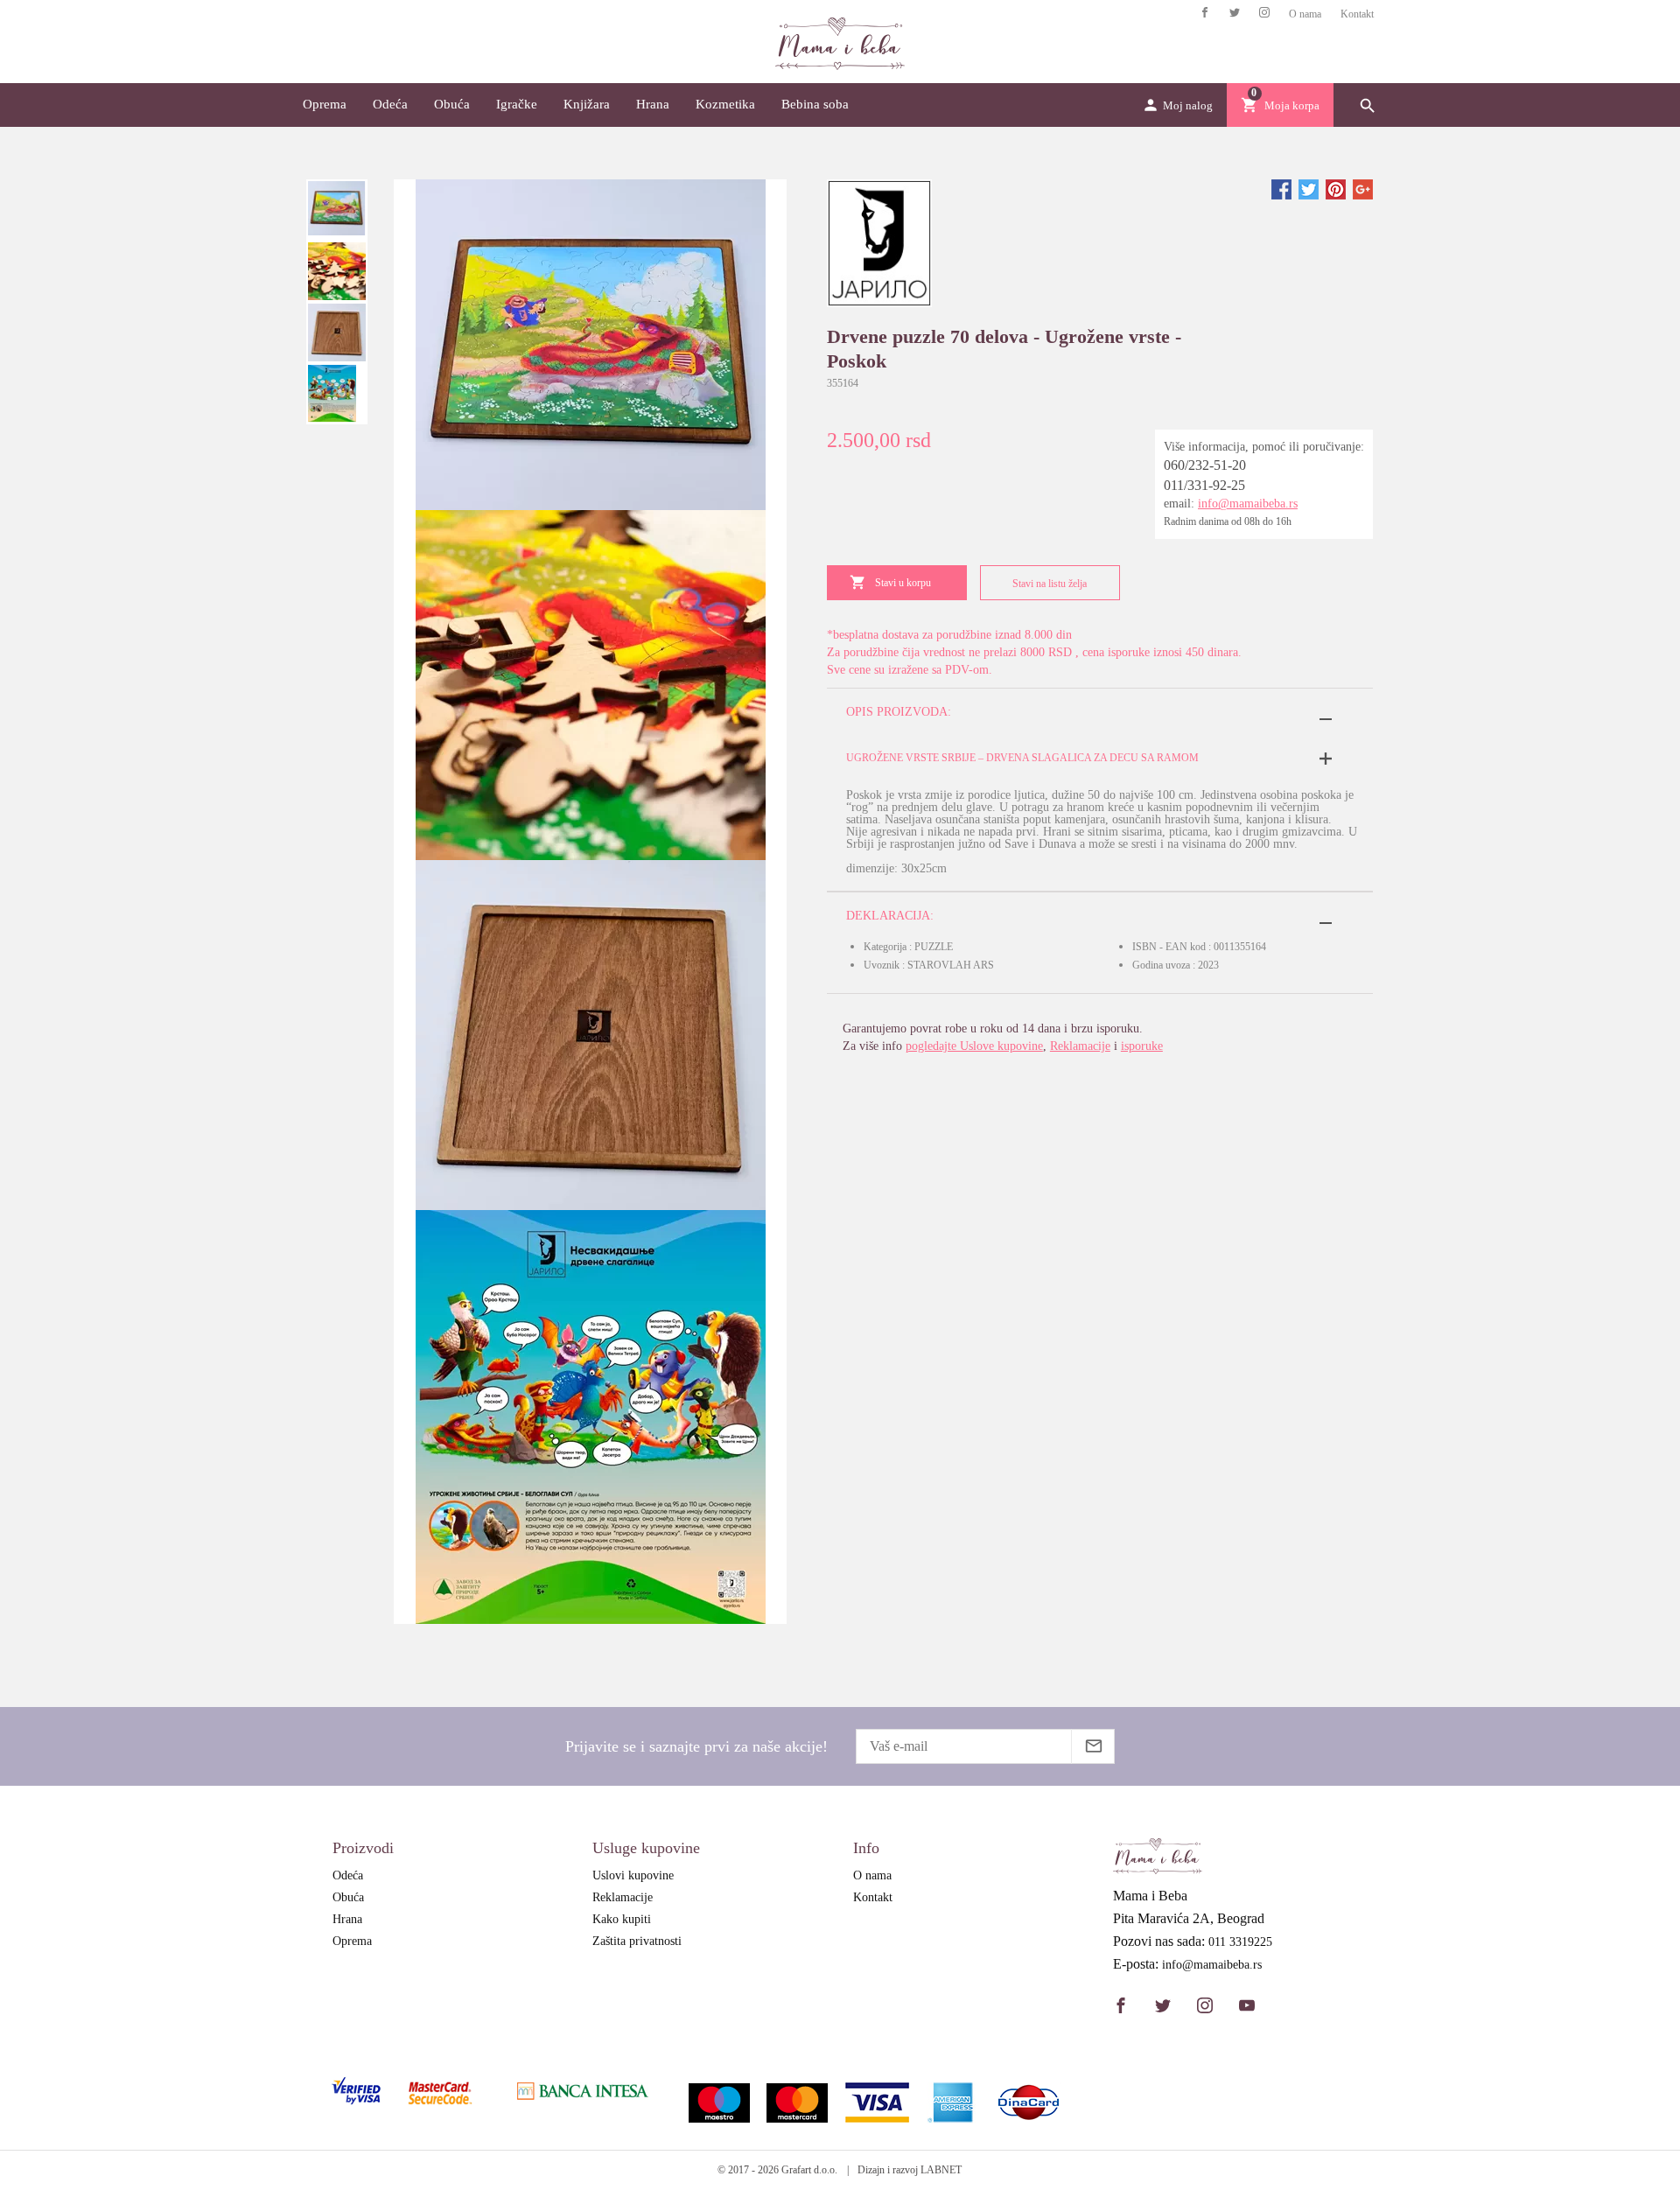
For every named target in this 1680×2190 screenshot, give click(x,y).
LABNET (941, 2170)
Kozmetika (725, 104)
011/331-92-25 (1204, 485)
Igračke (517, 104)
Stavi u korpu (903, 583)
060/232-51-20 (1205, 465)
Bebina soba (815, 104)
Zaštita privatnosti (637, 1941)
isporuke (1142, 1046)
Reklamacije (1080, 1046)
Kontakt (1357, 14)
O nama (1305, 14)
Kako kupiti (622, 1919)
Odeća (390, 104)
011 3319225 (1240, 1942)
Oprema (325, 104)
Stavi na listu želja (1050, 584)
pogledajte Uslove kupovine (974, 1046)
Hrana (653, 104)
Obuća (452, 104)
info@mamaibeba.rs (1248, 504)
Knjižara (587, 104)
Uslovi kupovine (633, 1875)
